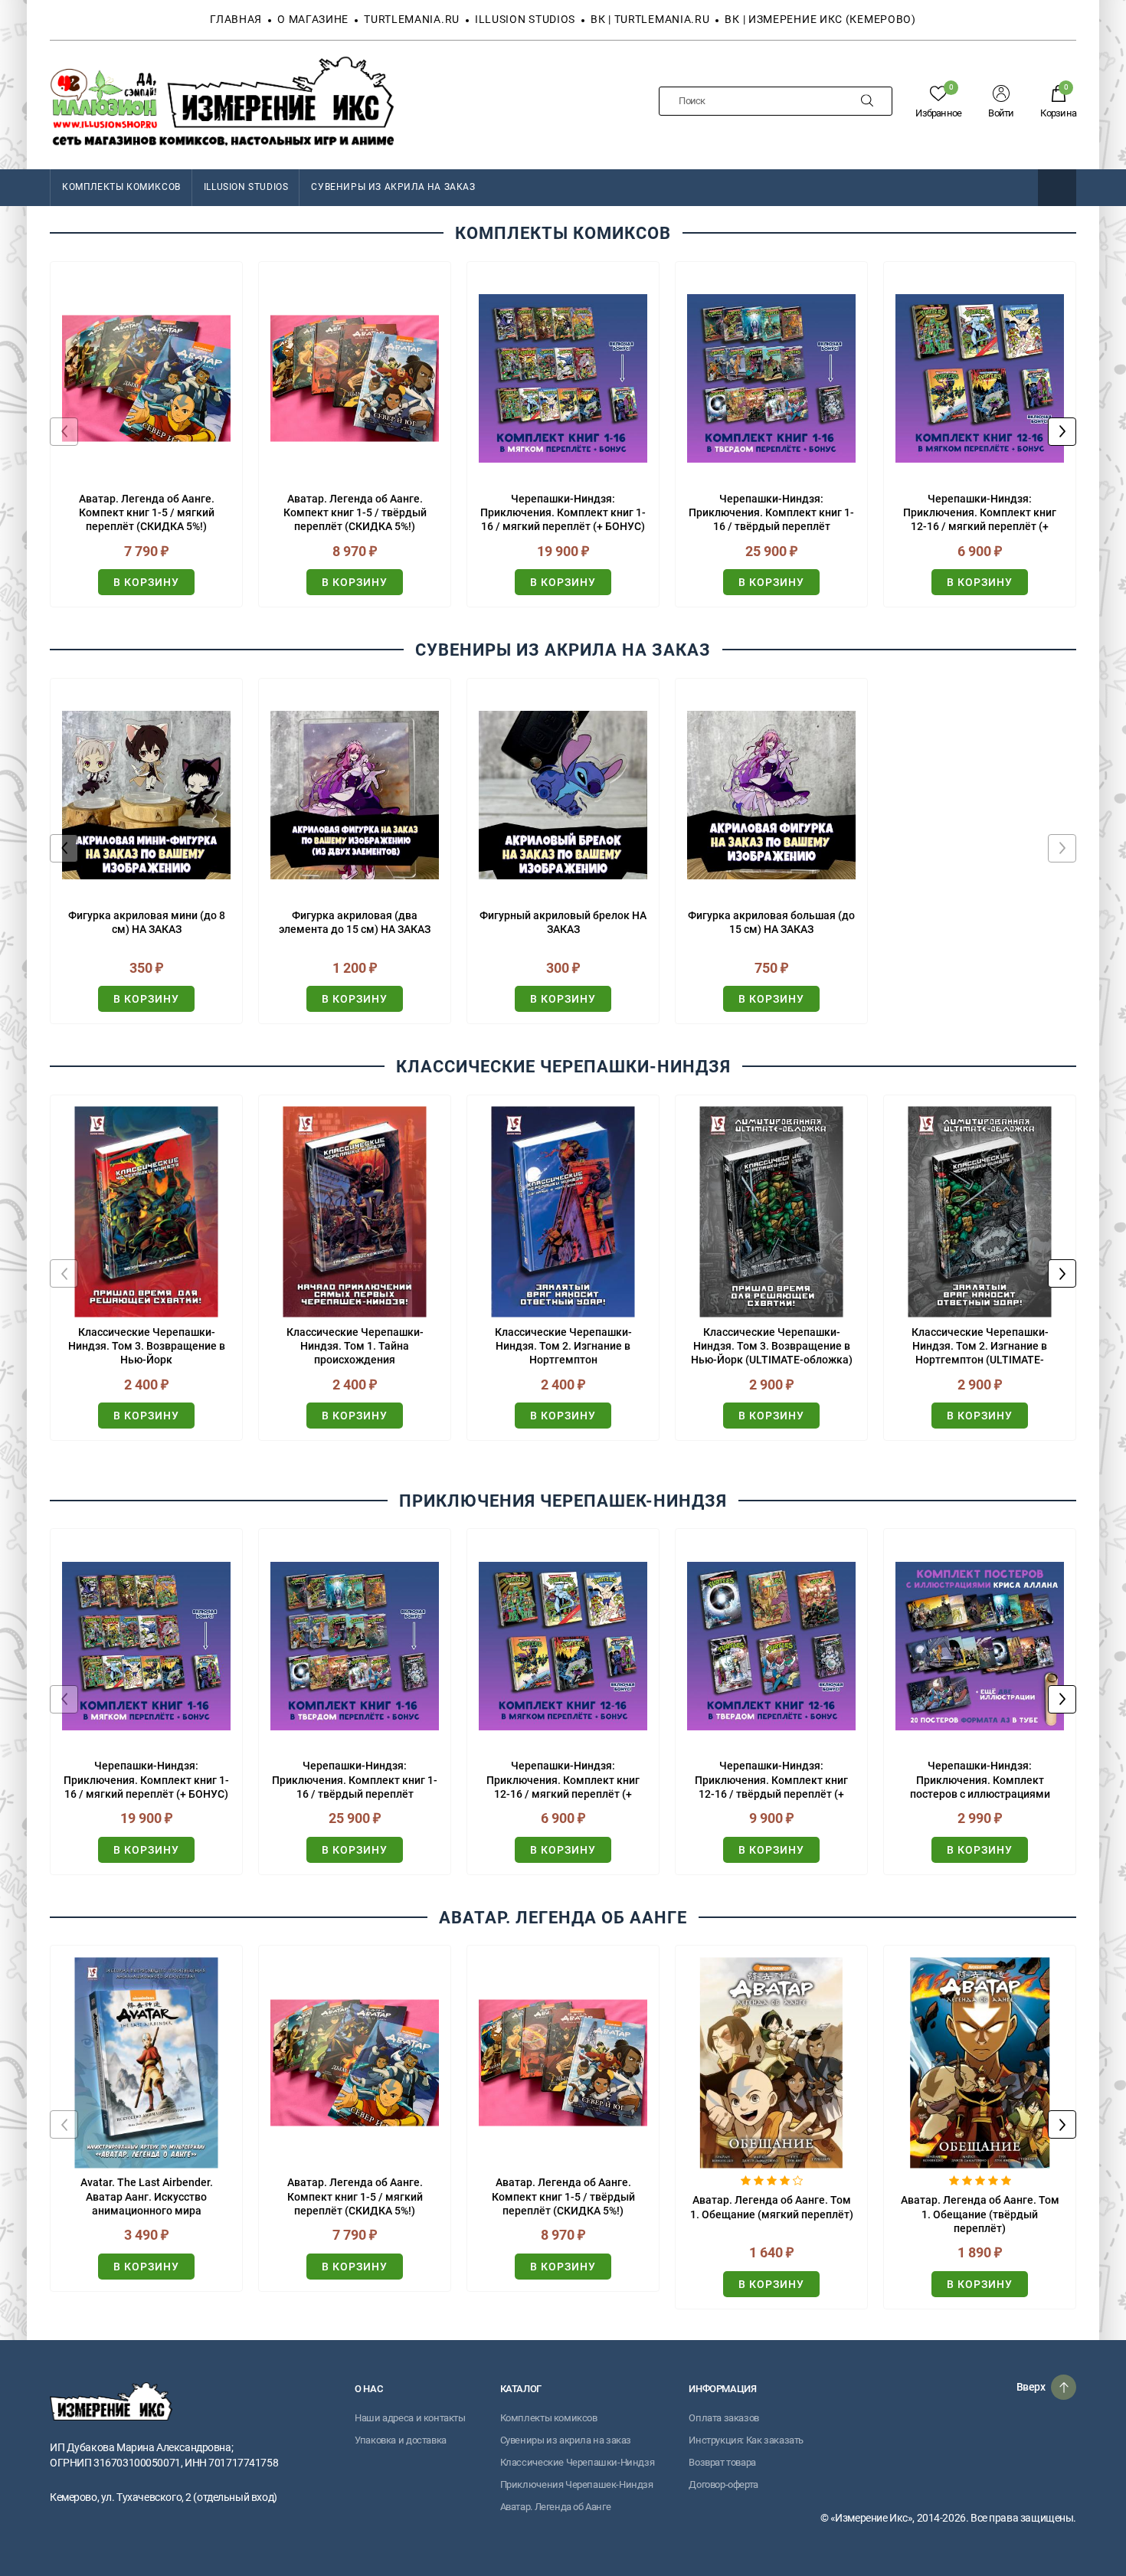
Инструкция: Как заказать (746, 2440)
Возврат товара (722, 2462)
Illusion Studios (525, 19)
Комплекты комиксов (549, 2418)
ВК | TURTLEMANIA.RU (650, 19)
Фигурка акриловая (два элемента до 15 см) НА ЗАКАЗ (355, 922)
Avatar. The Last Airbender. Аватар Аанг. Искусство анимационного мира (147, 2196)
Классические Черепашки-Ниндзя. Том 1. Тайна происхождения (355, 1346)
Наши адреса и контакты (410, 2418)
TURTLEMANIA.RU (412, 19)
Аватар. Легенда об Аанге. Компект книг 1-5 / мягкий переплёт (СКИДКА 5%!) (147, 512)
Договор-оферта (723, 2484)
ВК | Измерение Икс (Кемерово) (820, 19)
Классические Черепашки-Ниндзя (578, 2462)
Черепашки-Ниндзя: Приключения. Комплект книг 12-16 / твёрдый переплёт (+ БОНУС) (771, 1780)
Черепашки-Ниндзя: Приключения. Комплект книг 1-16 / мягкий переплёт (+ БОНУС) (563, 512)
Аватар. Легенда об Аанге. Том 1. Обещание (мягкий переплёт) (772, 2207)
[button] (1062, 432)
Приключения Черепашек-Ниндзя (577, 2484)
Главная (236, 19)
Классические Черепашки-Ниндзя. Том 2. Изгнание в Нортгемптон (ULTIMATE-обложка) (980, 1347)
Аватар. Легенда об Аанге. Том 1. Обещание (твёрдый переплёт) (980, 2214)
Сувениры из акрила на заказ (393, 187)
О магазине (313, 19)
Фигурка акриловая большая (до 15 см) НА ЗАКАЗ (771, 922)
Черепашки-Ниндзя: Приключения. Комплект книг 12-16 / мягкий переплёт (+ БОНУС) (980, 513)
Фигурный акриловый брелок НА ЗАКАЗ (563, 922)
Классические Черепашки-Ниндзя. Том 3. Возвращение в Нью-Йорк (147, 1346)
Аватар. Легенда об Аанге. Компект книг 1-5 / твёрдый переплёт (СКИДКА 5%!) (355, 512)
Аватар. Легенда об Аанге (556, 2507)
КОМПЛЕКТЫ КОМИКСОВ (121, 187)
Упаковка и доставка (401, 2440)
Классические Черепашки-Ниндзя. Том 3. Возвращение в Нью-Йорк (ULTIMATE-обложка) (772, 1346)
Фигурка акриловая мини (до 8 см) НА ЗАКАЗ (147, 922)
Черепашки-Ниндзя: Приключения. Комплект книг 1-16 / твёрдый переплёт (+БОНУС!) (771, 513)
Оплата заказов (724, 2418)
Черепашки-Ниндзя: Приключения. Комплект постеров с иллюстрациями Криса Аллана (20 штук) (980, 1780)
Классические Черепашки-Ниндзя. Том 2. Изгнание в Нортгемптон (563, 1346)
